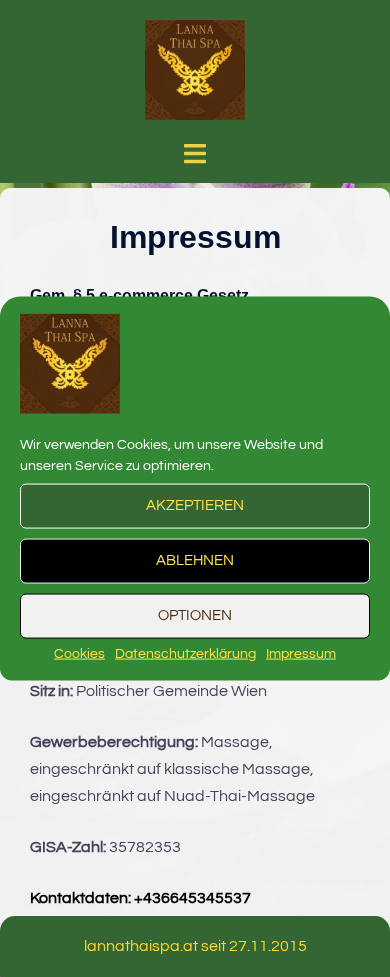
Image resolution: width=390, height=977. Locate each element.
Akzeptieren (195, 505)
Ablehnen (195, 560)
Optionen (195, 615)
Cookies (79, 653)
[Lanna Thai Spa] (195, 69)
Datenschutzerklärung (185, 653)
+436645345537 (192, 898)
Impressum (301, 653)
